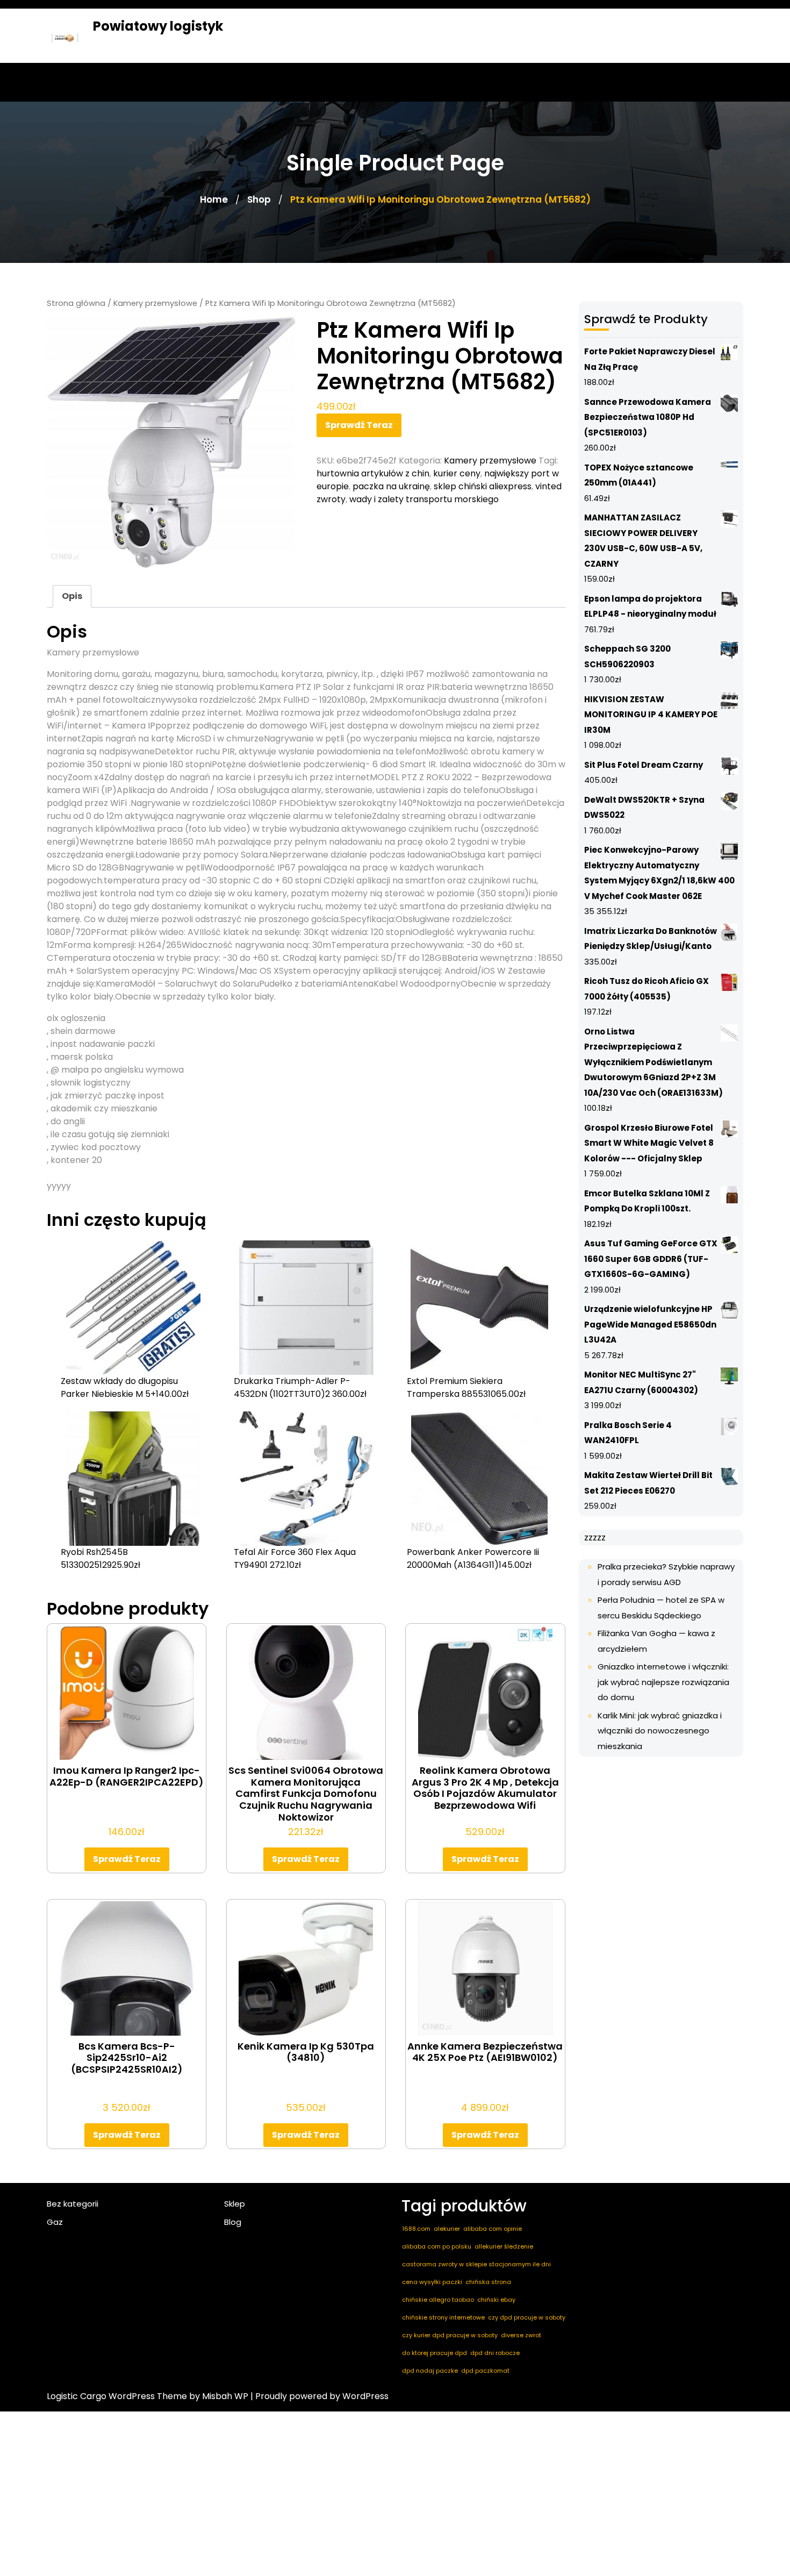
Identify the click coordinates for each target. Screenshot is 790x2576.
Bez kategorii (73, 2204)
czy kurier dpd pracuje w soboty (450, 2335)
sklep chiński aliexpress (483, 486)
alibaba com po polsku (437, 2246)
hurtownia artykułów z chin (373, 473)
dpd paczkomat (485, 2371)
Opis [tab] (72, 596)
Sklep (235, 2204)
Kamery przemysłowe (155, 303)
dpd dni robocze (495, 2353)
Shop (259, 199)
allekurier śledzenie (504, 2246)
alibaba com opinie (493, 2229)
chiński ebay (496, 2300)
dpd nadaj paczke (430, 2371)
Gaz (55, 2222)
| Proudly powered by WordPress (319, 2396)
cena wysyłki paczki (432, 2282)
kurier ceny (457, 473)
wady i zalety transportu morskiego (424, 499)
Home (214, 199)
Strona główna (76, 303)
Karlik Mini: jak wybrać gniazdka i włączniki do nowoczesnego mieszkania (660, 1731)
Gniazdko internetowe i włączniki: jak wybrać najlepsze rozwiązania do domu (663, 1682)
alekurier (447, 2229)
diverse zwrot (521, 2335)
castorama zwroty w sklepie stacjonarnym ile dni (476, 2264)
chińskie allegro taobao (438, 2300)
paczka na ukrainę (391, 486)
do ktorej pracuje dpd (435, 2353)
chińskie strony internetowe (443, 2317)
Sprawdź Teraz (359, 425)
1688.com (416, 2229)
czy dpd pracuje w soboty (527, 2317)
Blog (233, 2222)
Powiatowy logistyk (158, 26)
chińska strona (488, 2282)
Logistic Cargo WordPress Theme (117, 2396)
